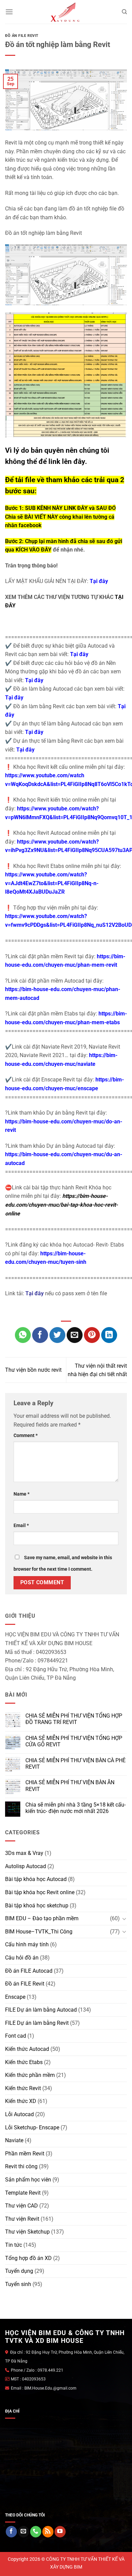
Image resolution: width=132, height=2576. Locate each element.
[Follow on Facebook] (11, 2532)
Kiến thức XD (21, 2101)
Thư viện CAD (21, 2206)
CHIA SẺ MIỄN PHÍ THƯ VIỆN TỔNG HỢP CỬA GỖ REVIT (74, 1741)
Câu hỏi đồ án (22, 1958)
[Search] (124, 12)
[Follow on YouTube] (60, 2532)
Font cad (16, 2036)
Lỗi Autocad (19, 2114)
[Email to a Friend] (75, 1335)
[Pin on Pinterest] (92, 1335)
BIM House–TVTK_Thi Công (39, 1932)
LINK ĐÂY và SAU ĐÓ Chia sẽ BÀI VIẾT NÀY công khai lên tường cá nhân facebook (60, 517)
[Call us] (36, 2532)
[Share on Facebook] (40, 1335)
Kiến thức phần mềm (30, 2075)
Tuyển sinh (18, 2284)
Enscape (15, 1997)
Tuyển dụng (19, 2271)
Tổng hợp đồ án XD (28, 2258)
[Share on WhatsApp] (23, 1335)
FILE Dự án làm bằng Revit (37, 2023)
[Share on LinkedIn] (109, 1335)
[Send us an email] (24, 2532)
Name (21, 1494)
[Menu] (9, 12)
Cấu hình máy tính (27, 1944)
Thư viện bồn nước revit (33, 1370)
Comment (26, 1436)
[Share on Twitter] (57, 1335)
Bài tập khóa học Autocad (36, 1879)
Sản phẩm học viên (28, 2180)
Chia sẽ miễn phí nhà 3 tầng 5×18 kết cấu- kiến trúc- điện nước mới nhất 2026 (75, 1808)
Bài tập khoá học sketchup (37, 1906)
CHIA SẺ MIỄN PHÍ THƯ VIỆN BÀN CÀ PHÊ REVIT (75, 1764)
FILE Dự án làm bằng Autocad (41, 2010)
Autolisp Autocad (26, 1866)
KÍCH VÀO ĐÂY (34, 550)
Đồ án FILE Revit (22, 36)
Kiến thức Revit (23, 2088)
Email (21, 1526)
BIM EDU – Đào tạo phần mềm (42, 1918)
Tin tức (14, 2245)
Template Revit (23, 2193)
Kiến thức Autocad (27, 2049)
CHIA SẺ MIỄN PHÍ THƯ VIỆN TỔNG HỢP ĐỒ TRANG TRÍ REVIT (74, 1719)
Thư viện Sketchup (27, 2232)
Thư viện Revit (22, 2219)
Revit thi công (21, 2166)
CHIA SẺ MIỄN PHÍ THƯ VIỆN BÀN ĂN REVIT (70, 1786)
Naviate (14, 2140)
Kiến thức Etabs (24, 2062)
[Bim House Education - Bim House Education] (66, 12)
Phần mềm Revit (25, 2154)
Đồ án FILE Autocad (29, 1971)
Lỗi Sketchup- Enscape (32, 2127)
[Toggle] (124, 1919)
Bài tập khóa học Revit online (40, 1892)
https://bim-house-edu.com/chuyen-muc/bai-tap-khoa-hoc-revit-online (61, 1205)
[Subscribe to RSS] (48, 2532)
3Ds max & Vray (24, 1853)
